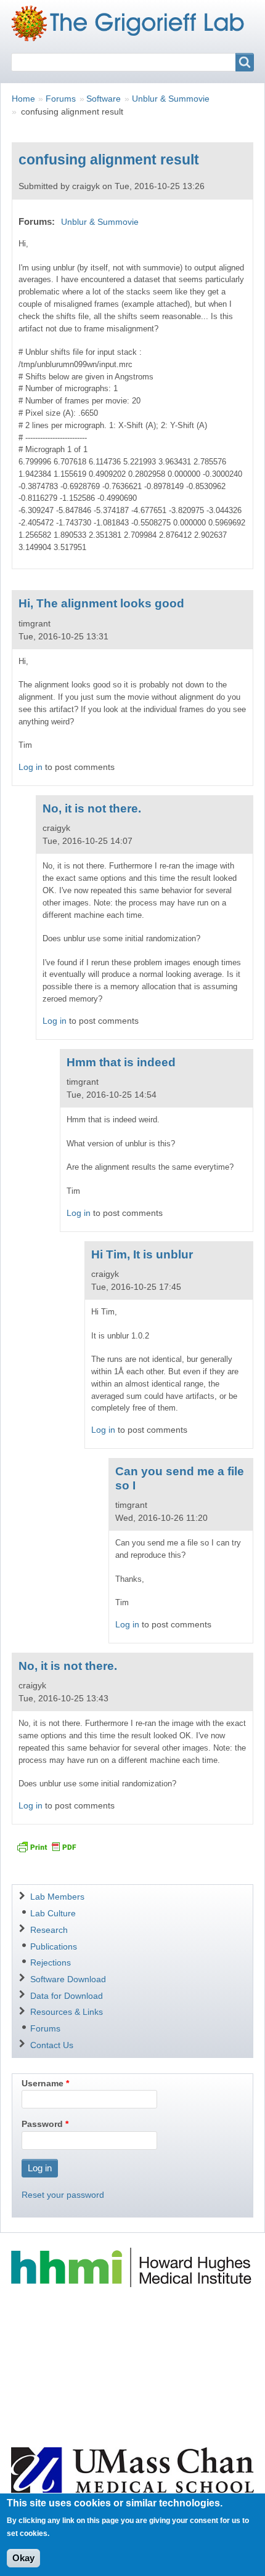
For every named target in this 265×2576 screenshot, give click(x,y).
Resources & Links (67, 2012)
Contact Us (52, 2045)
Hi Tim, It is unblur (142, 1254)
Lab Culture (53, 1913)
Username (43, 2083)
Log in (31, 767)
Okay (23, 2558)
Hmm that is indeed (121, 1062)
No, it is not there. (92, 808)
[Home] (133, 23)
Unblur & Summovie (171, 99)
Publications (54, 1946)
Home (23, 99)
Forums (61, 99)
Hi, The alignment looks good (101, 603)
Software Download (68, 1979)
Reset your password (63, 2195)
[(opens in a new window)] (133, 2267)
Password (42, 2124)
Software (104, 99)
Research (49, 1930)
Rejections (51, 1962)
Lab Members (57, 1897)
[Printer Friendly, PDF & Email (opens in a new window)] (46, 1847)
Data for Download (67, 1996)
